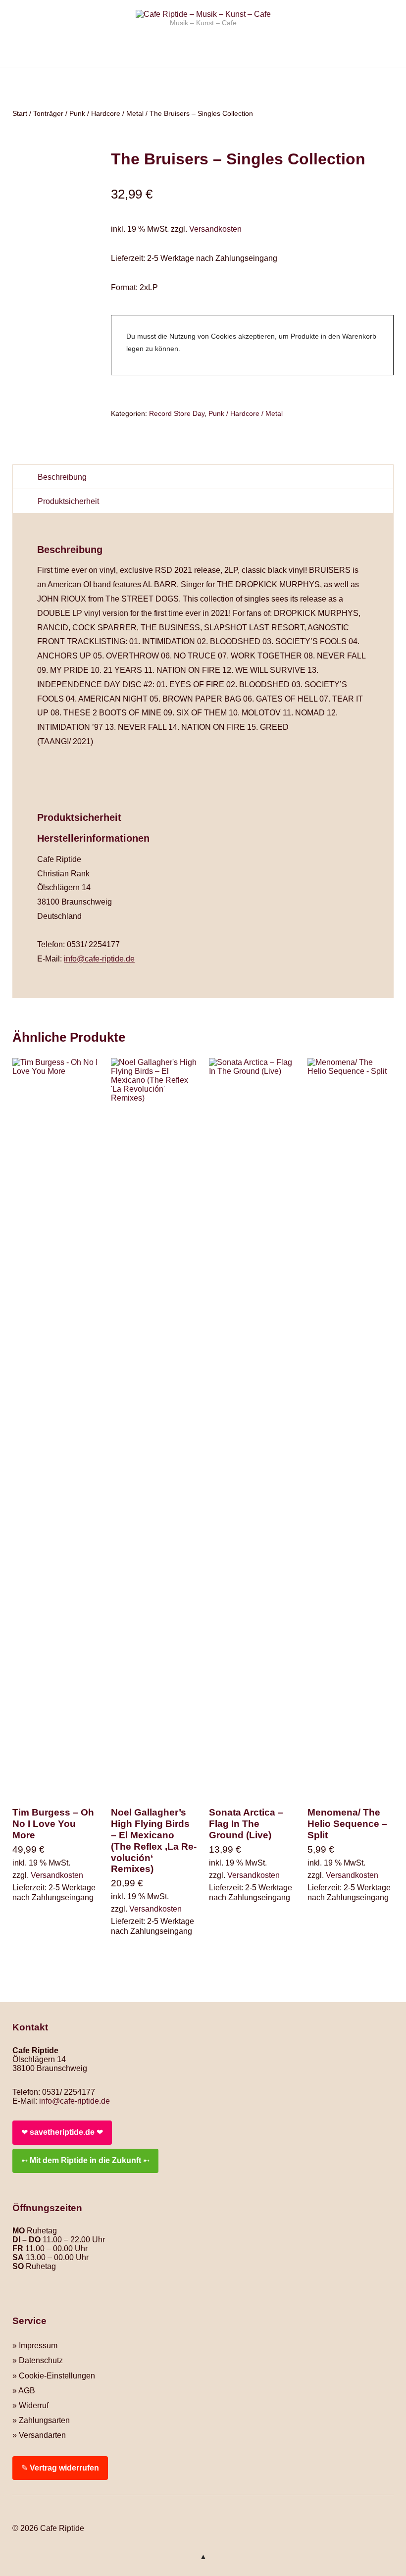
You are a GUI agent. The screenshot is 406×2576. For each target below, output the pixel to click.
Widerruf (34, 2405)
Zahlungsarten (44, 2420)
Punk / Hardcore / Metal (106, 113)
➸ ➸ (85, 2160)
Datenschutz (41, 2360)
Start (20, 113)
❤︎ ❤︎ (62, 2132)
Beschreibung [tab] (62, 477)
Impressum (38, 2346)
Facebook (20, 2513)
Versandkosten (215, 229)
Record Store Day (177, 413)
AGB (27, 2391)
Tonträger (48, 113)
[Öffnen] (203, 82)
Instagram (37, 2513)
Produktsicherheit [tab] (68, 501)
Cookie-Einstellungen (57, 2376)
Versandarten (42, 2435)
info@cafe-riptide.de (99, 959)
